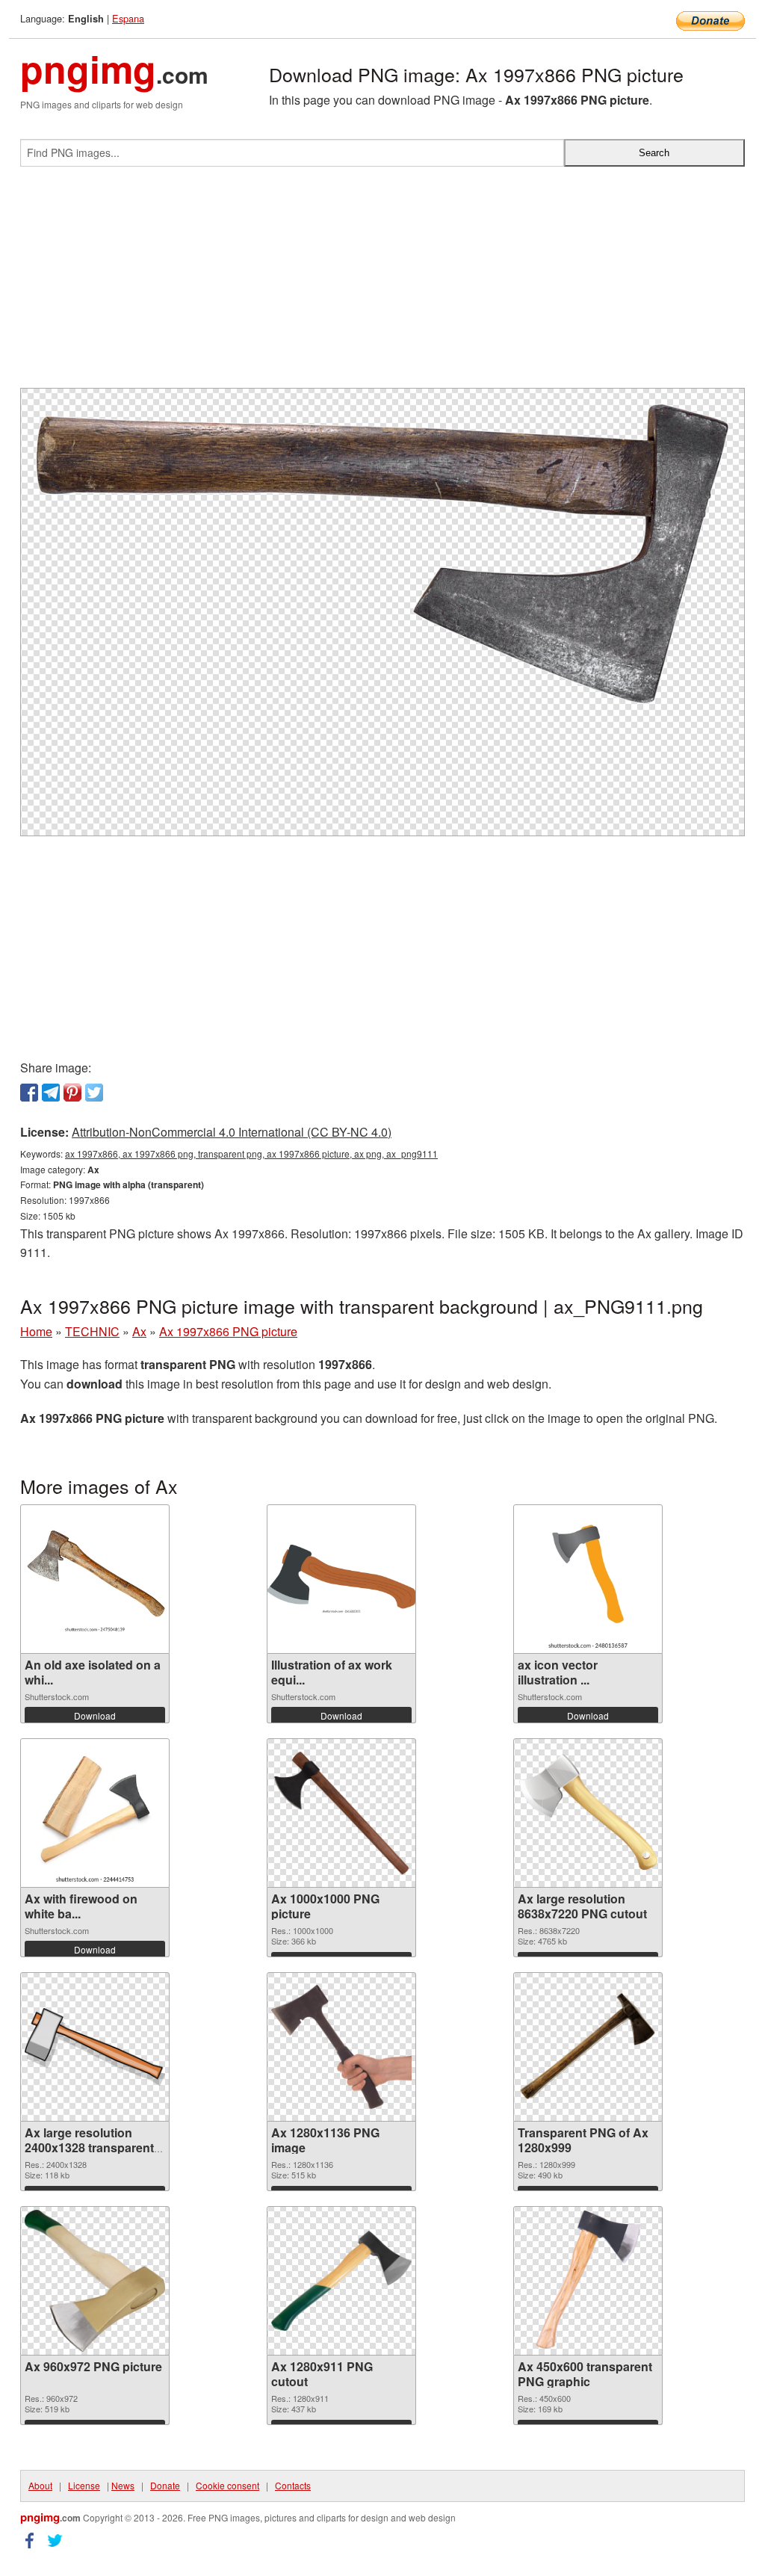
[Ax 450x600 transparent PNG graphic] (588, 2281)
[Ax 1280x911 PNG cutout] (341, 2280)
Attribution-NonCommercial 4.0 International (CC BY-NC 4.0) (232, 1132)
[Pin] (72, 1093)
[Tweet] (94, 1093)
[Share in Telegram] (51, 1093)
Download (95, 1715)
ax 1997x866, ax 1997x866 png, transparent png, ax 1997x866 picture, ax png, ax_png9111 (251, 1153)
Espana (128, 18)
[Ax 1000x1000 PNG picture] (341, 1813)
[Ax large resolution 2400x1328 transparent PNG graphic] (95, 2047)
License (84, 2485)
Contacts (293, 2485)
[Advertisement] (382, 283)
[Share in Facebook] (29, 1093)
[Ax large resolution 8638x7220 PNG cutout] (588, 1813)
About (40, 2485)
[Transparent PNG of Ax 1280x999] (588, 2047)
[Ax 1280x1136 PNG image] (341, 2047)
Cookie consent (227, 2485)
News (123, 2485)
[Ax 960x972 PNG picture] (95, 2281)
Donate (165, 2485)
